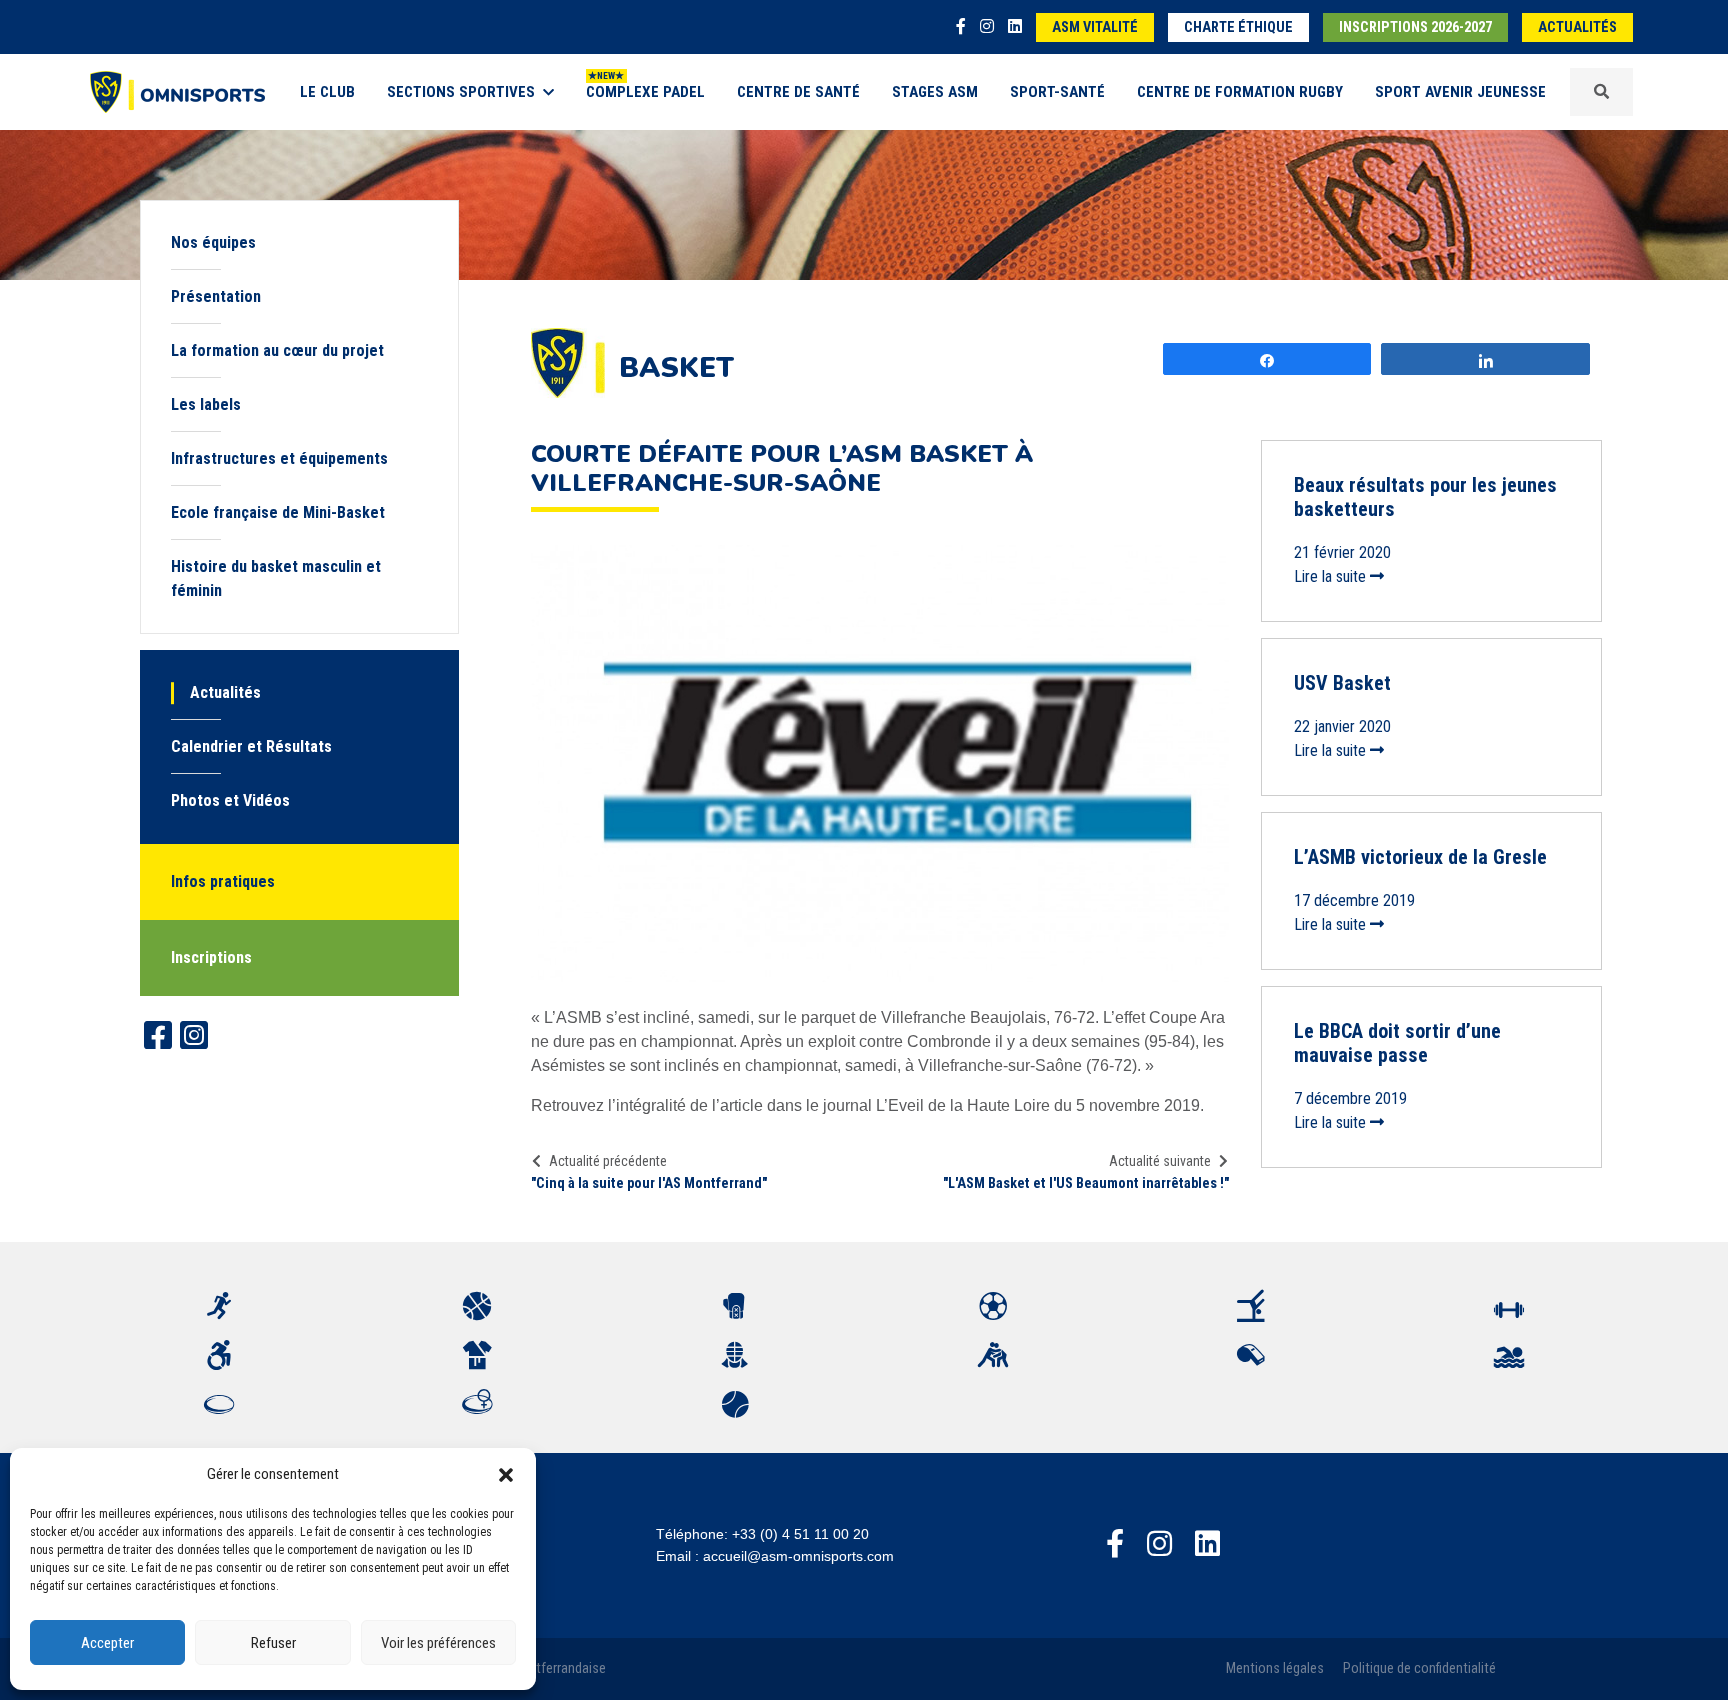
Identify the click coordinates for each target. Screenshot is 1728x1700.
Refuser (273, 1643)
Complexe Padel (645, 92)
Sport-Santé (1057, 92)
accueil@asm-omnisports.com (798, 1556)
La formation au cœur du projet (277, 350)
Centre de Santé (798, 92)
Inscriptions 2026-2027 (1415, 27)
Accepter (107, 1643)
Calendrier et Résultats (251, 746)
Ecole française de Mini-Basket (278, 512)
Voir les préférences (438, 1643)
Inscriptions (211, 957)
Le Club (327, 92)
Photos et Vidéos (230, 800)
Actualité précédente (608, 1161)
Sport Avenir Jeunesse (1460, 92)
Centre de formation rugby (1240, 92)
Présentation (216, 296)
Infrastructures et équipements (279, 458)
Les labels (206, 404)
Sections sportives (461, 92)
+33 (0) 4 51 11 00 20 (800, 1534)
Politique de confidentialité (1419, 1668)
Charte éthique (1238, 27)
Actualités (1577, 27)
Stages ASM (935, 92)
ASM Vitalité (1095, 27)
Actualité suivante (1160, 1161)
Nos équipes (213, 242)
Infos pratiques (223, 881)
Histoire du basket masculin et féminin (276, 578)
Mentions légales (1275, 1668)
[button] (506, 1474)
